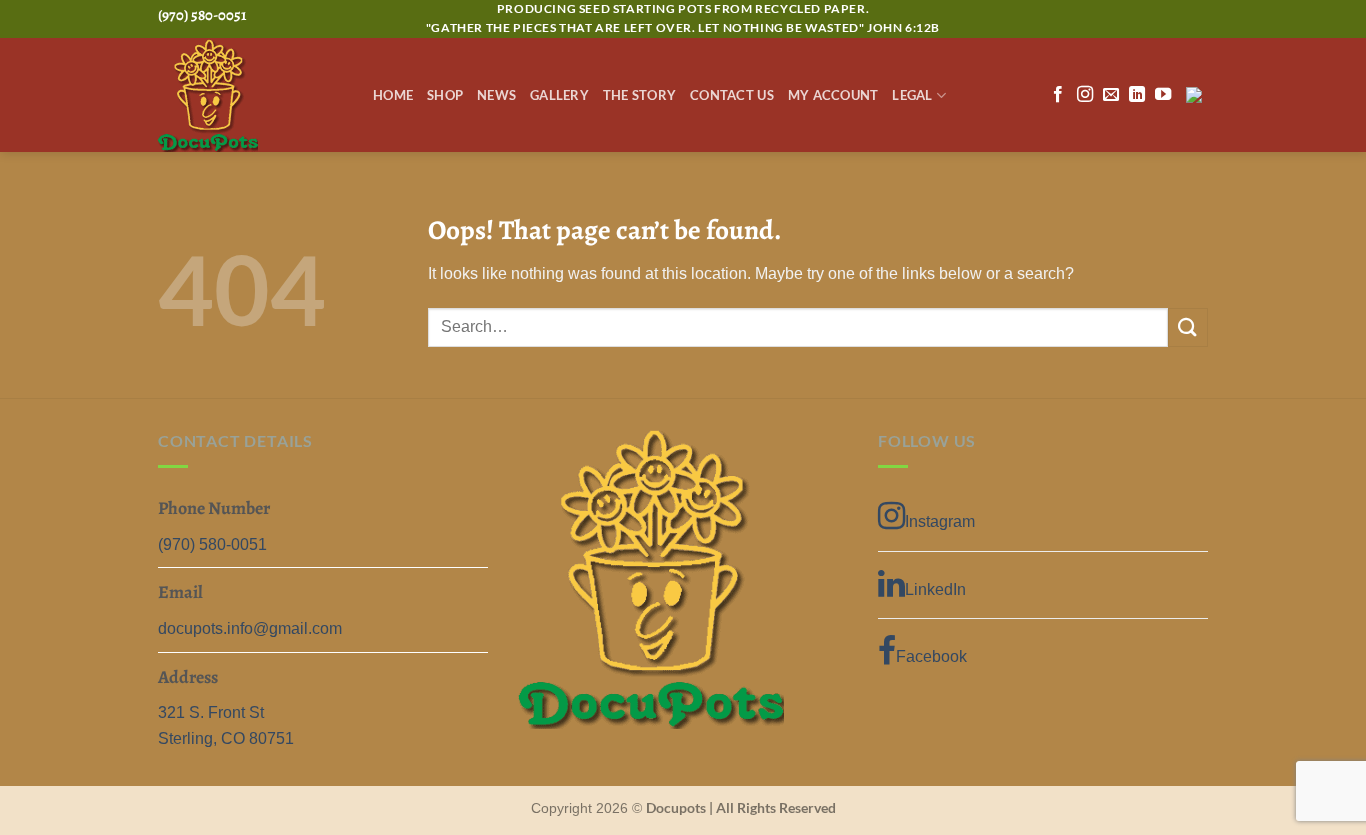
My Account (833, 95)
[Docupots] (250, 95)
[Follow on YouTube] (1163, 95)
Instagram (940, 521)
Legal (912, 95)
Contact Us (732, 95)
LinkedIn (935, 589)
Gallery (559, 95)
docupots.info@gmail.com (250, 628)
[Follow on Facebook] (1058, 95)
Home (393, 95)
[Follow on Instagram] (1085, 95)
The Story (639, 95)
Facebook (931, 656)
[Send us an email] (1111, 95)
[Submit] (1188, 327)
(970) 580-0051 (212, 544)
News (496, 95)
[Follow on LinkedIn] (1137, 95)
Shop (445, 95)
